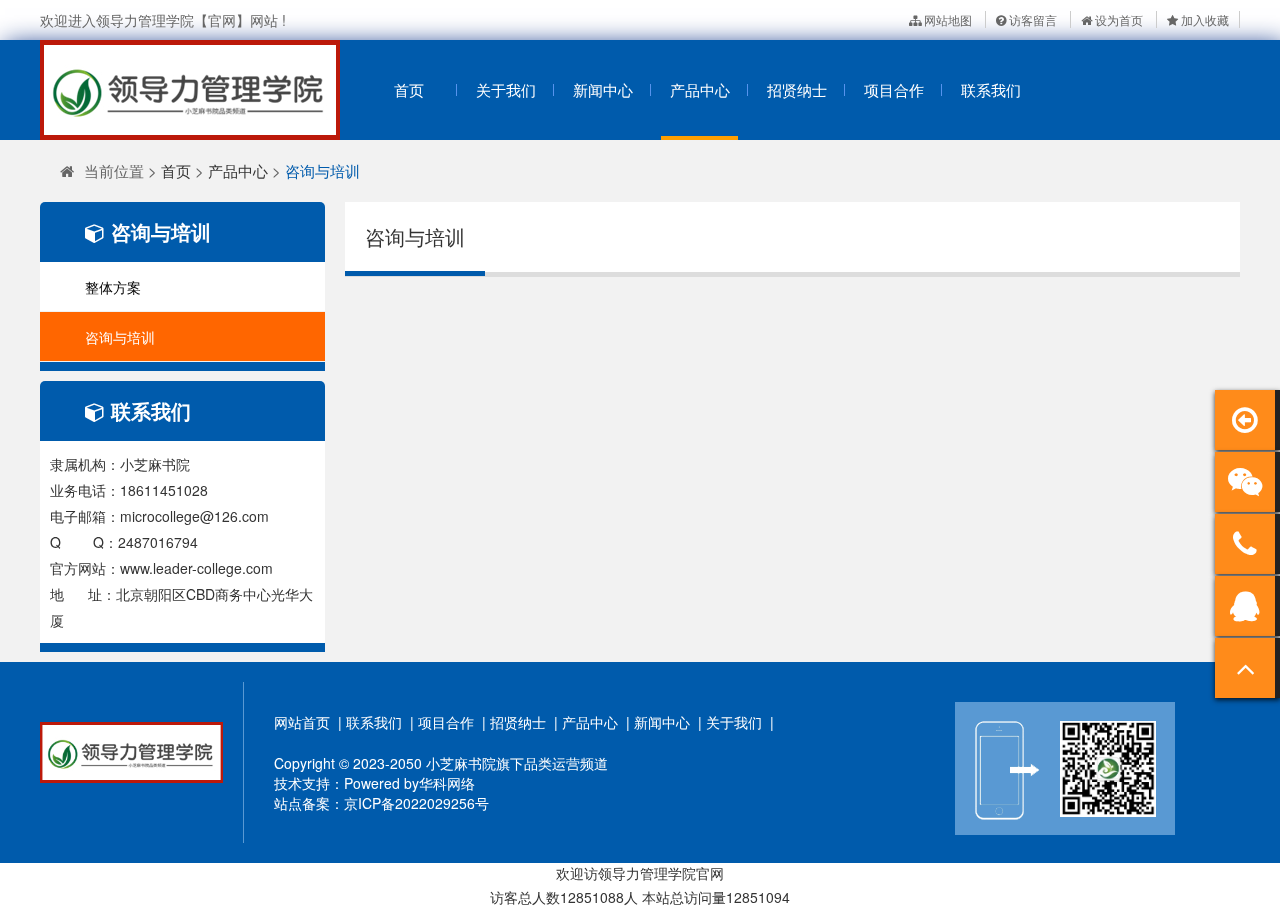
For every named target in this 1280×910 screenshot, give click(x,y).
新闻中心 (603, 89)
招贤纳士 (797, 89)
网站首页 (302, 722)
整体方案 (113, 287)
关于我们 (506, 89)
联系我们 (991, 89)
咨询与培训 (322, 170)
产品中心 (700, 89)
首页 (409, 89)
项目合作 (894, 89)
